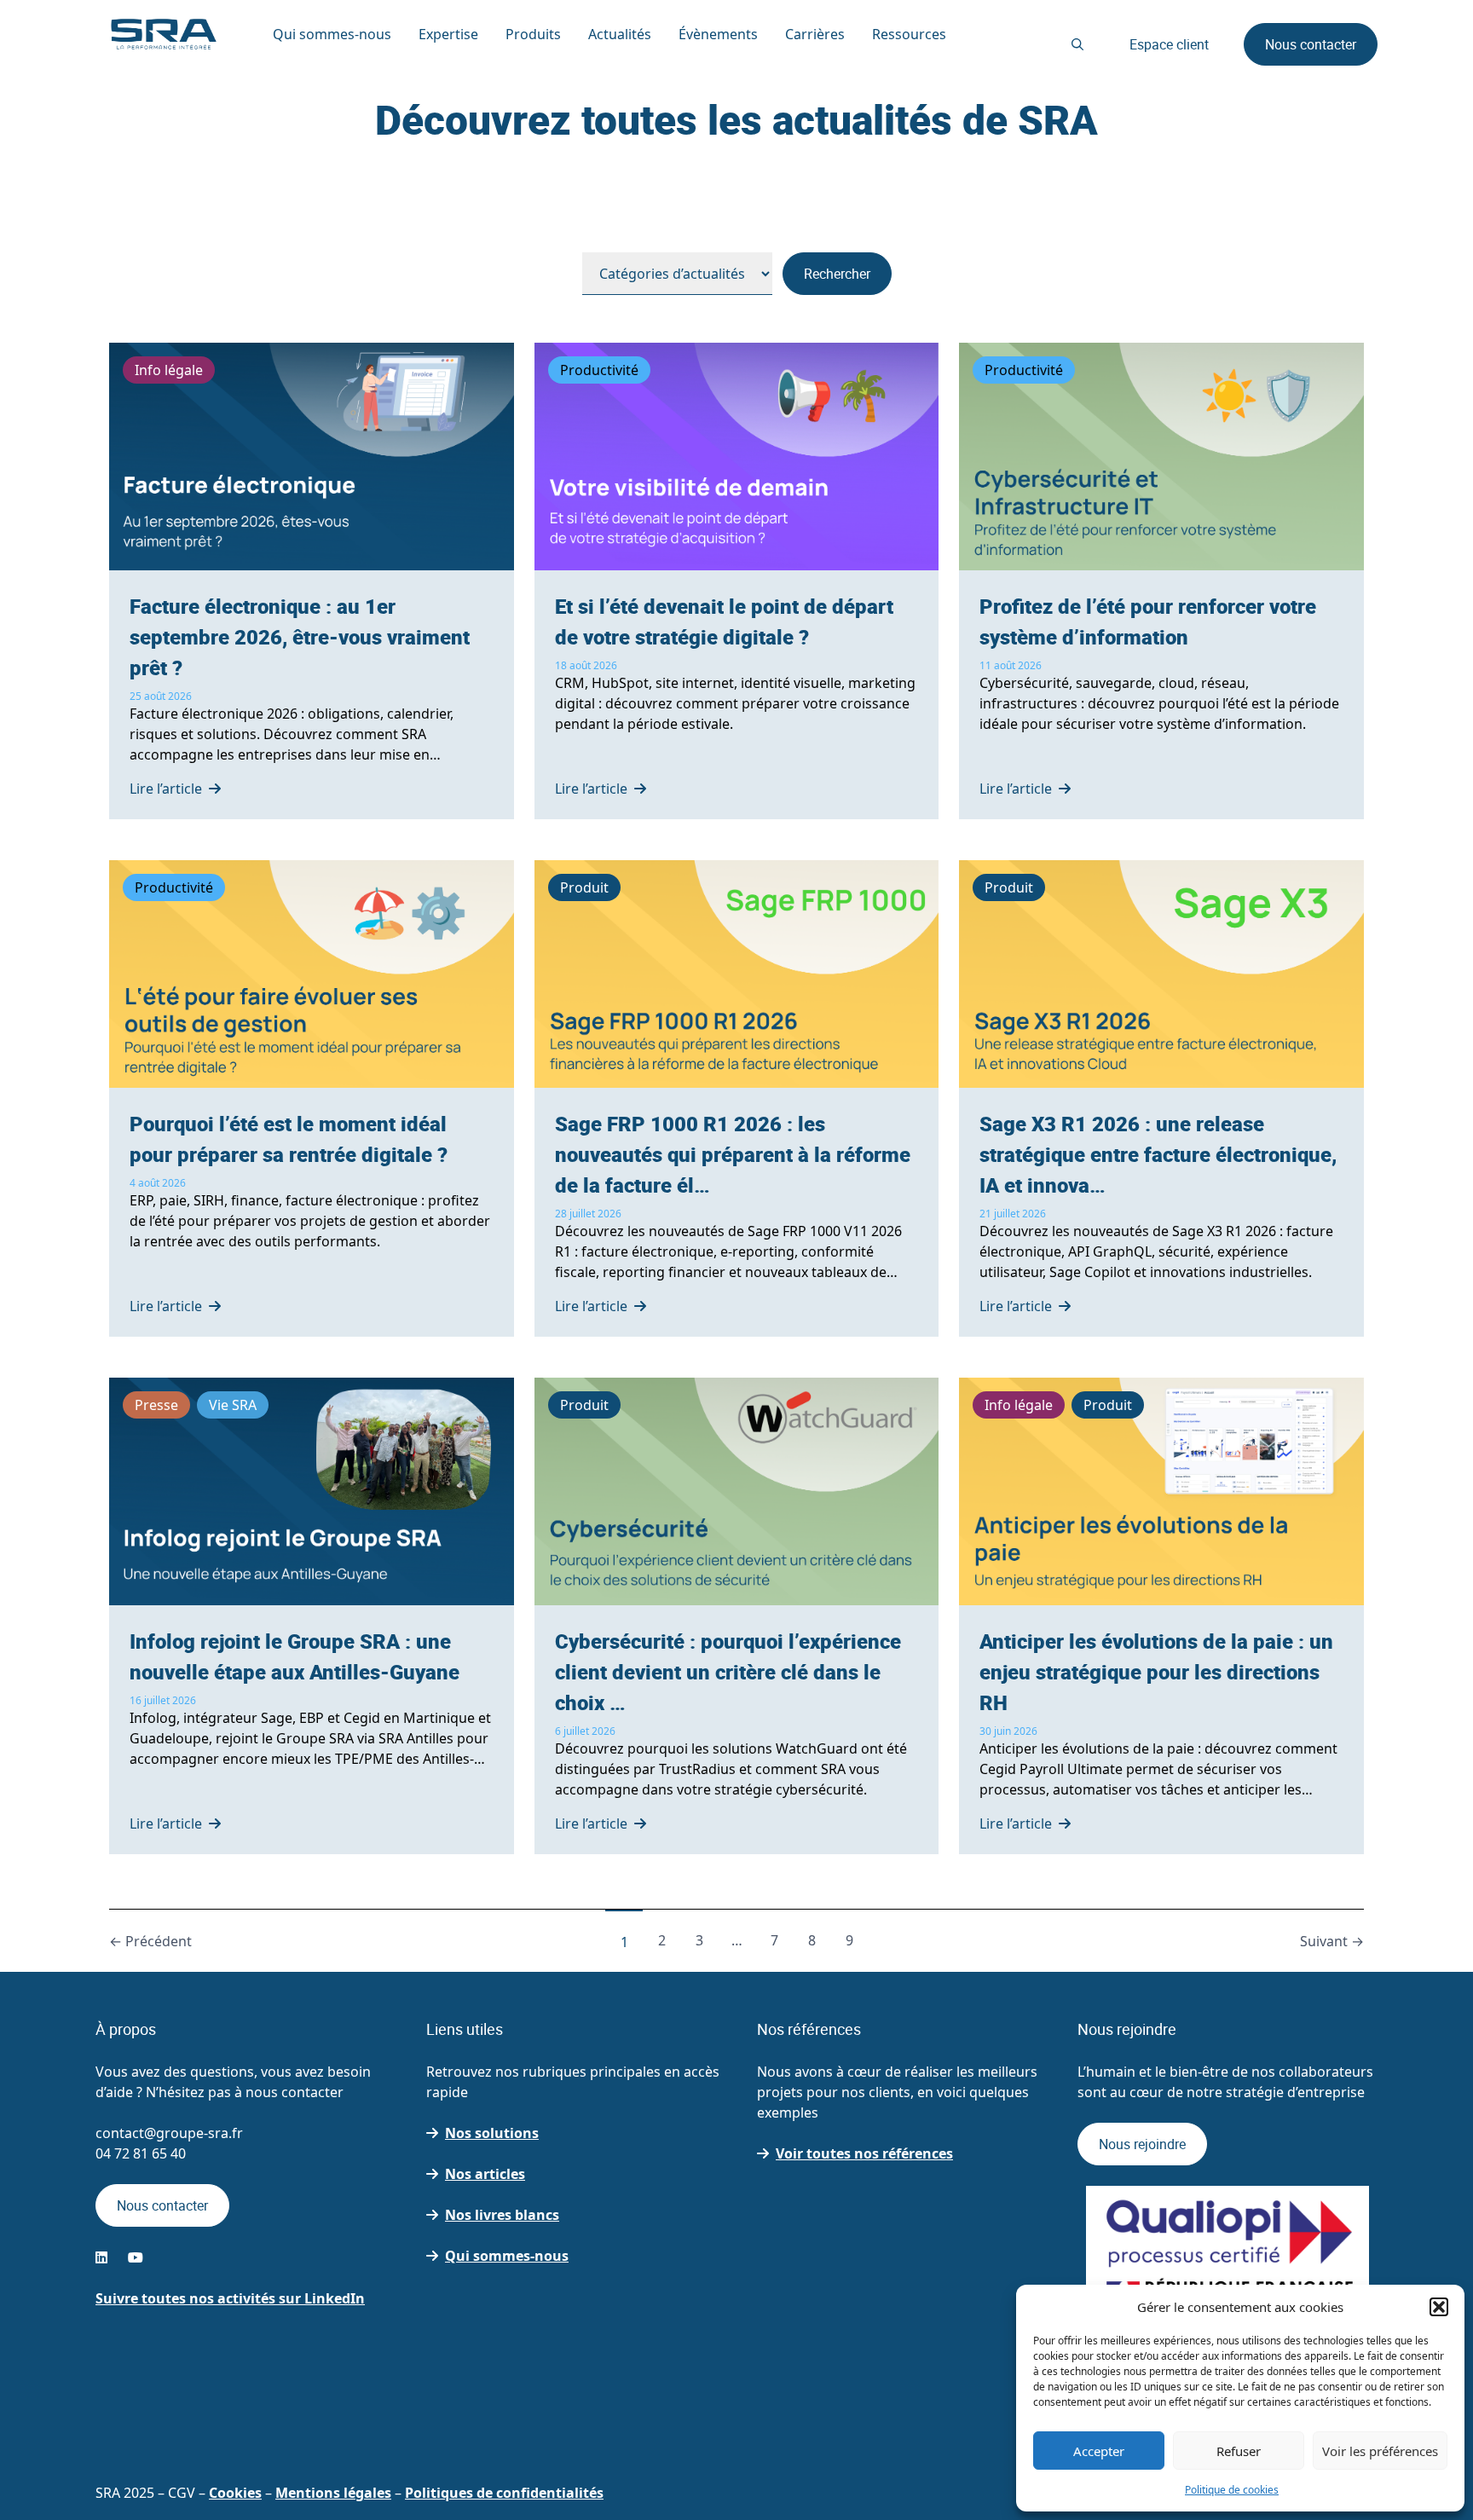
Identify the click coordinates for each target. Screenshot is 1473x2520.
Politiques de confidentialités (504, 2493)
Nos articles (485, 2174)
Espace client (1169, 44)
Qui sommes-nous (507, 2256)
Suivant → (1332, 1941)
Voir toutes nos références (864, 2153)
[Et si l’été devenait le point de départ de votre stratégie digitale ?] (737, 581)
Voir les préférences (1380, 2451)
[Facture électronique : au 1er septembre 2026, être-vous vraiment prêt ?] (312, 581)
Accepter (1099, 2451)
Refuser (1239, 2451)
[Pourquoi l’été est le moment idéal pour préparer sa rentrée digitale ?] (312, 1098)
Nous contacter (1311, 44)
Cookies (235, 2493)
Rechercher (837, 274)
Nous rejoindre (1142, 2144)
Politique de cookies (1232, 2490)
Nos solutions (492, 2133)
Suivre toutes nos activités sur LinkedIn (230, 2298)
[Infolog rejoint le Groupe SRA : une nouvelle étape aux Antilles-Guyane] (312, 1616)
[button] (1439, 2307)
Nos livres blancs (502, 2215)
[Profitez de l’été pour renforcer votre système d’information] (1161, 581)
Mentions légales (333, 2493)
